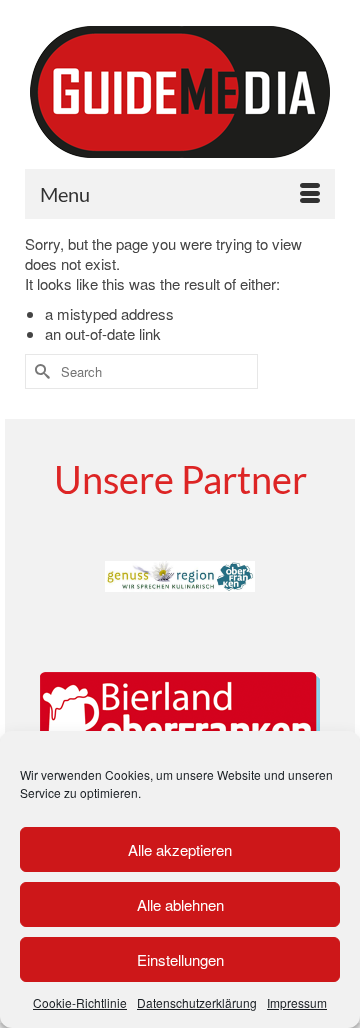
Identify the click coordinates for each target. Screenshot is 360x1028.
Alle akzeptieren (180, 849)
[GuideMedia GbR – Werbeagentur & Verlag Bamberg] (180, 92)
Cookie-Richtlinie (80, 1002)
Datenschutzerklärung (197, 1002)
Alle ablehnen (180, 904)
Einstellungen (180, 959)
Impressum (297, 1002)
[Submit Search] (40, 371)
